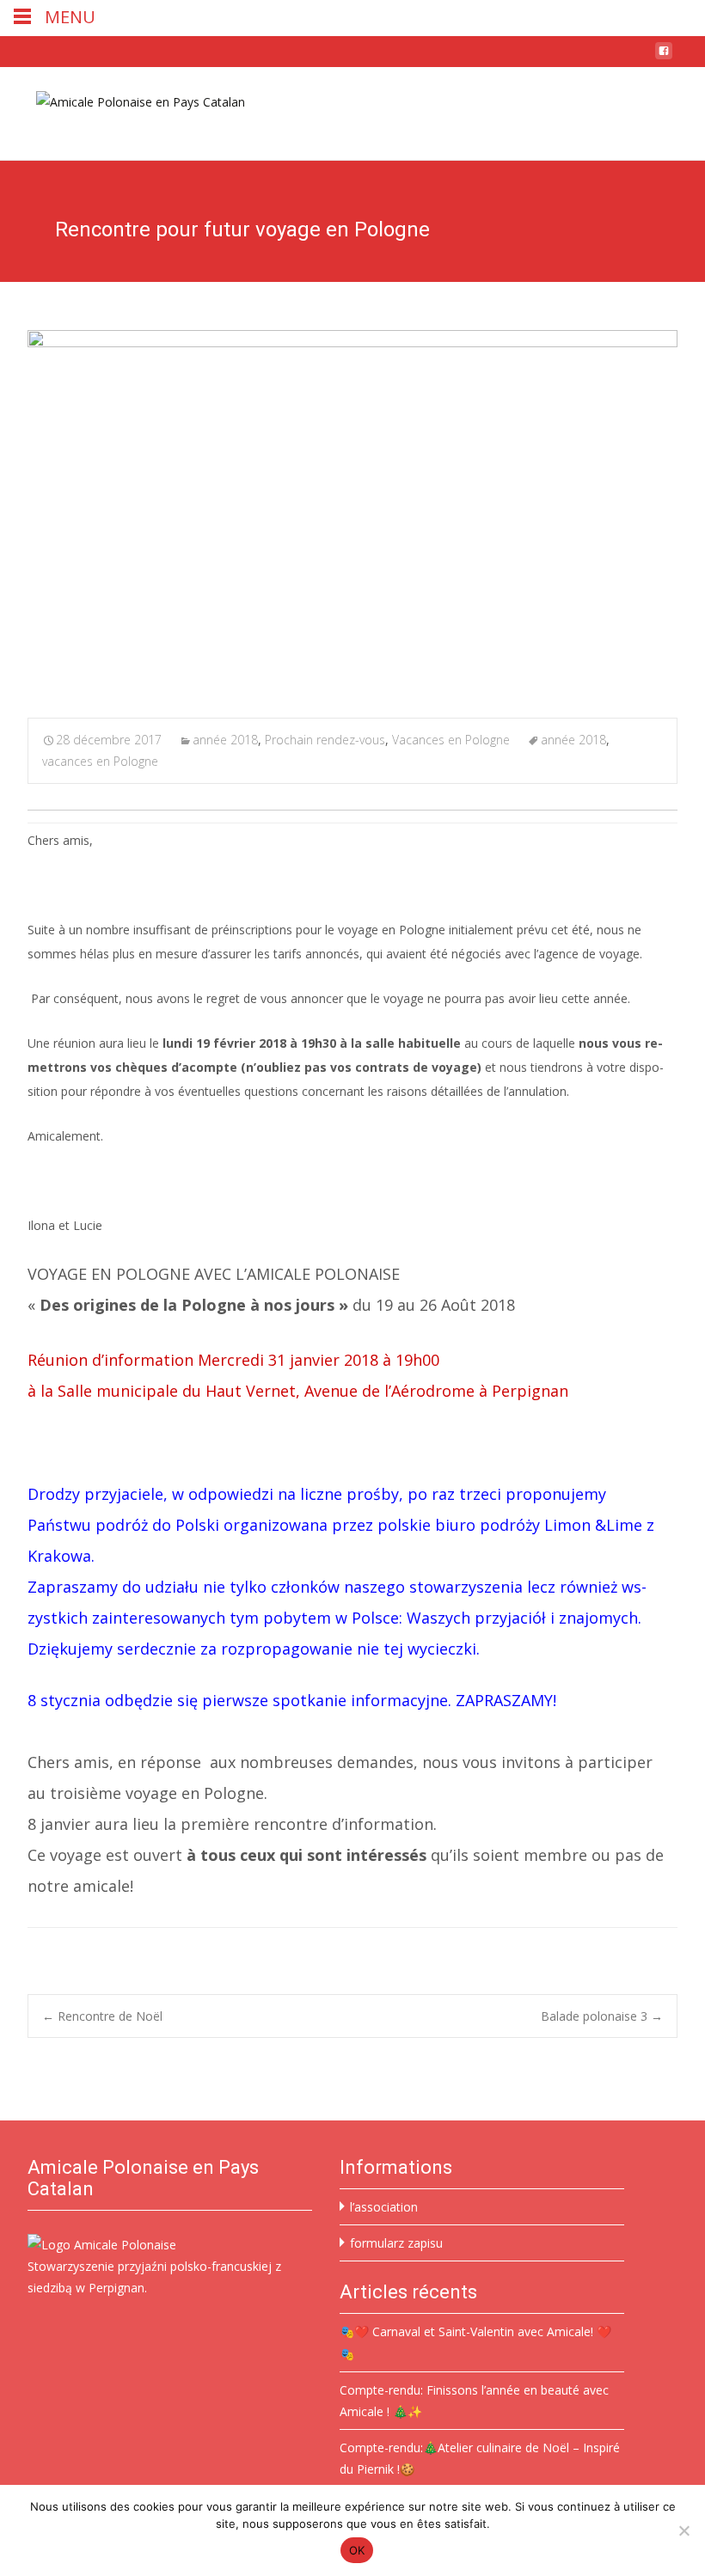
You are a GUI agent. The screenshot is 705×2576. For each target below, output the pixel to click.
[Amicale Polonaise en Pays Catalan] (127, 101)
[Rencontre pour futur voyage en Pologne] (352, 513)
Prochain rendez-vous (325, 740)
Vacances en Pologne (451, 740)
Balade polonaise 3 (602, 2016)
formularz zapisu (396, 2243)
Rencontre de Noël (102, 2016)
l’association (384, 2207)
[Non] (684, 2530)
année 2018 (225, 740)
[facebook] (664, 57)
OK (357, 2550)
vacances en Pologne (100, 761)
